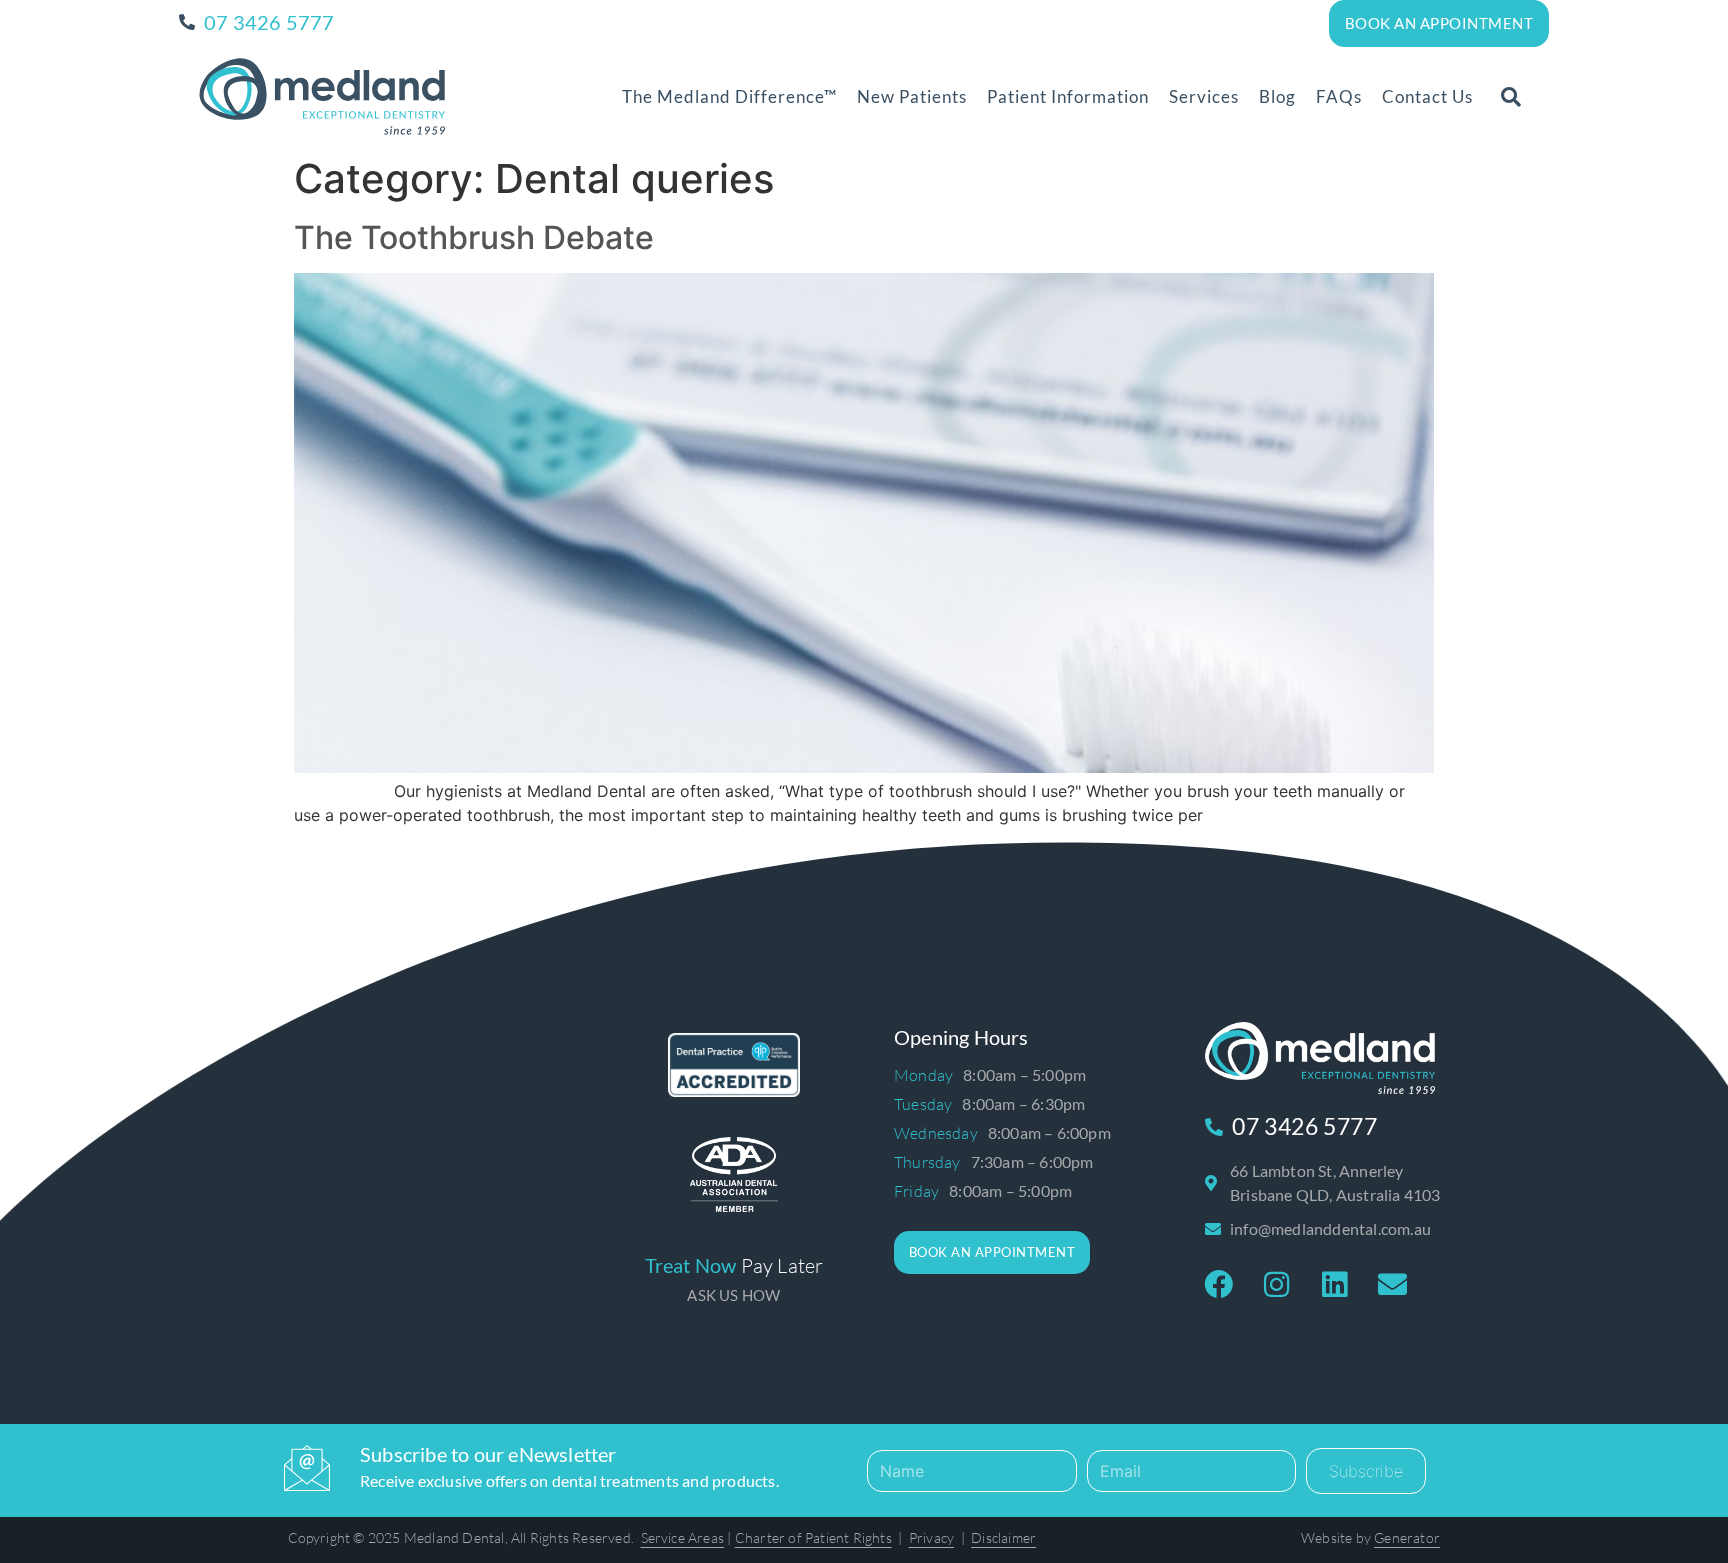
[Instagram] (1277, 1285)
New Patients (912, 96)
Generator (1407, 1537)
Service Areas (683, 1537)
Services (1204, 96)
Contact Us (1427, 96)
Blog (1277, 96)
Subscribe (1366, 1471)
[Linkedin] (1335, 1285)
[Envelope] (1393, 1285)
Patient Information (1068, 96)
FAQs (1339, 96)
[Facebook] (1219, 1285)
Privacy (931, 1537)
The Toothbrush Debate (474, 237)
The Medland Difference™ (729, 96)
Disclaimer (1003, 1537)
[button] (1511, 97)
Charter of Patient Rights (813, 1537)
